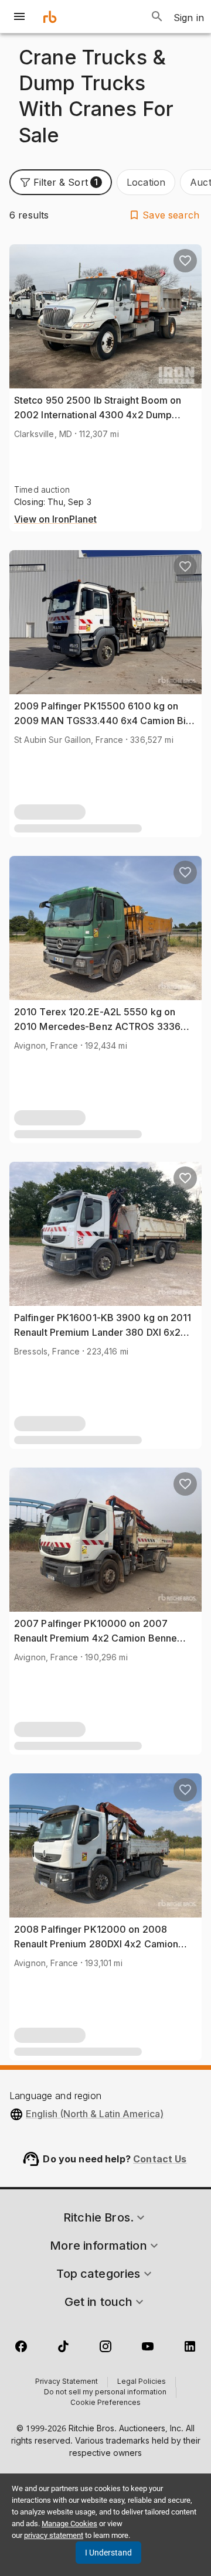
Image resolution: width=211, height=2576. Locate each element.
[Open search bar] (157, 16)
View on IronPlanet (55, 520)
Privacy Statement (67, 2382)
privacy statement (54, 2535)
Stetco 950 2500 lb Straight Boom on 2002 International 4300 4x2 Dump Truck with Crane (98, 415)
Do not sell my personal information (105, 2393)
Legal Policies (142, 2382)
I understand (108, 2553)
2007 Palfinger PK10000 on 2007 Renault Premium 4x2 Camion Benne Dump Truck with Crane (96, 1638)
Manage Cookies (69, 2524)
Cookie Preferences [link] (105, 2403)
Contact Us (160, 2159)
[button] (61, 182)
